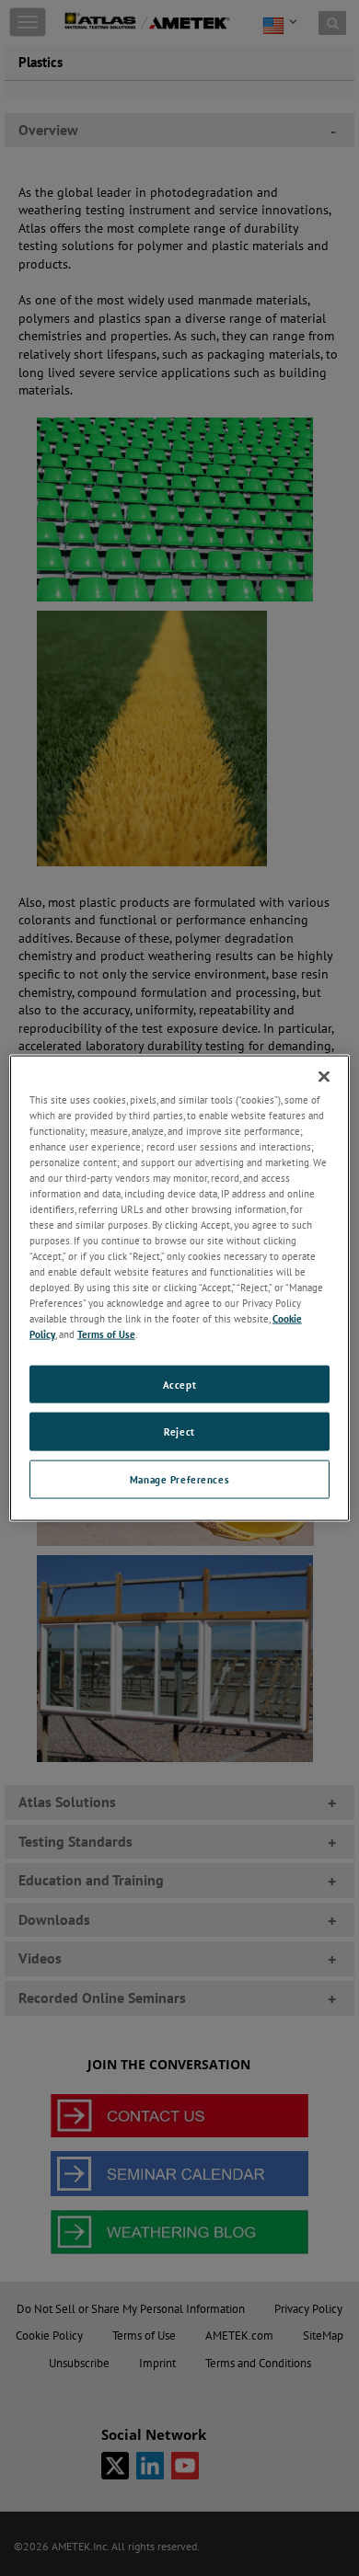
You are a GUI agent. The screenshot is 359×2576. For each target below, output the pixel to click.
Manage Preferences (179, 1479)
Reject (179, 1431)
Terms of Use (106, 1334)
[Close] (324, 1076)
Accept (179, 1384)
